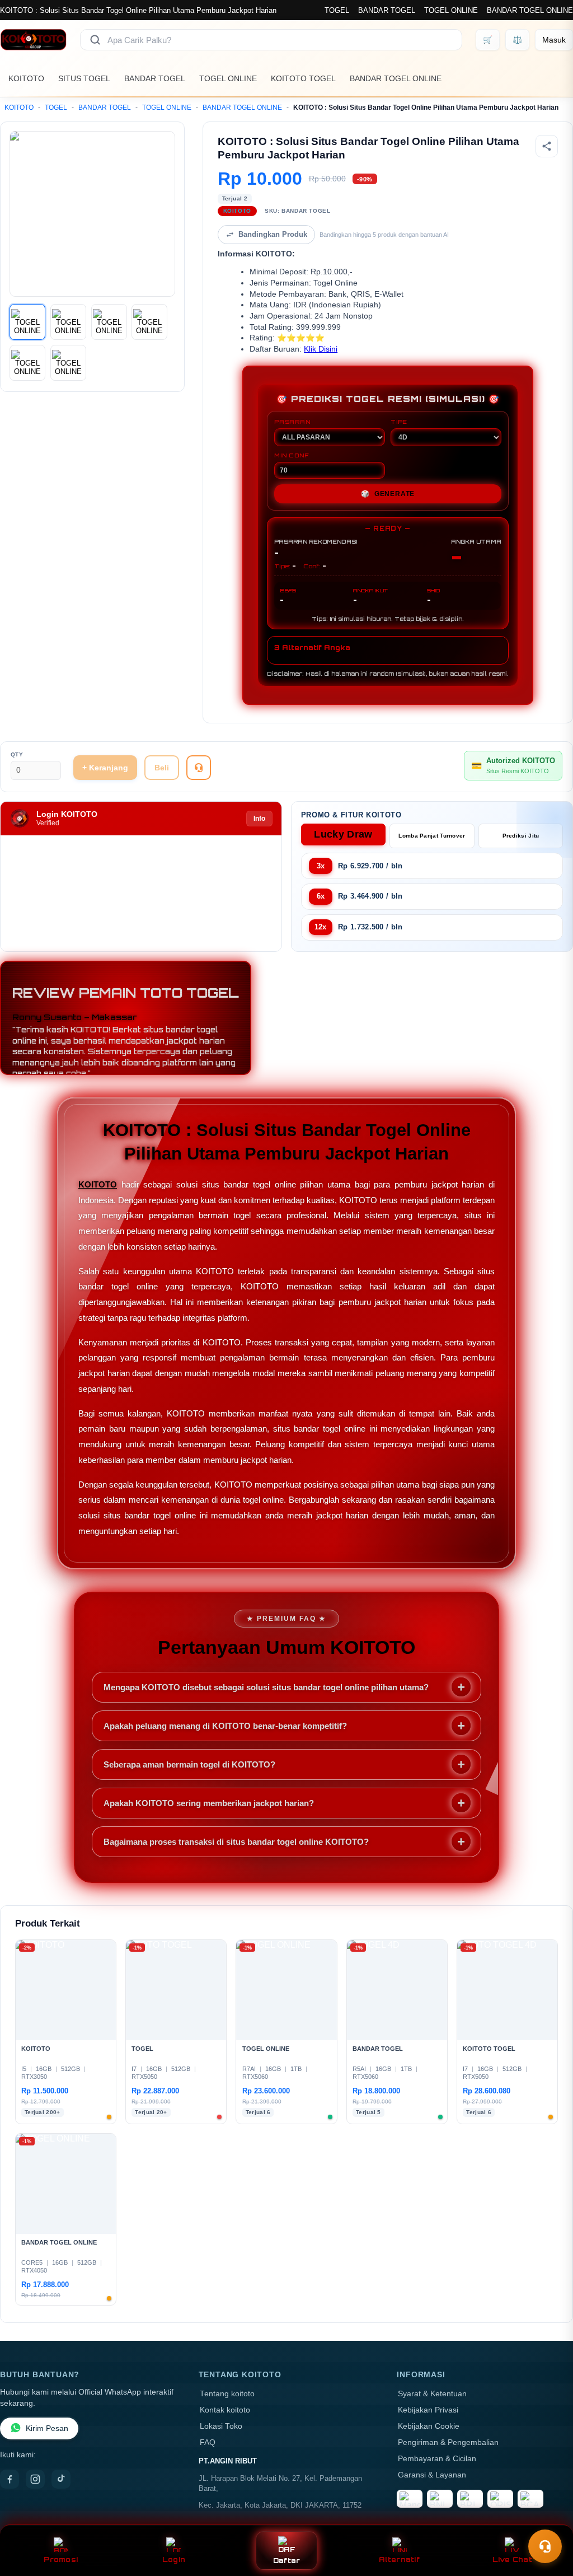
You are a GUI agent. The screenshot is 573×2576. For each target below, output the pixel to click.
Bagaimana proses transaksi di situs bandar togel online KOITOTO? (236, 1842)
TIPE (399, 422)
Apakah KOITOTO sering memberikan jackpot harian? (209, 1803)
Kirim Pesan (47, 2428)
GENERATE (388, 494)
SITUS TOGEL (84, 78)
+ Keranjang (105, 768)
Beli (162, 768)
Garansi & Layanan (432, 2475)
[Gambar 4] (149, 322)
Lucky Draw (343, 834)
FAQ (208, 2442)
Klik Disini (321, 349)
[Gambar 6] (68, 363)
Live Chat (512, 2559)
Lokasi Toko (221, 2426)
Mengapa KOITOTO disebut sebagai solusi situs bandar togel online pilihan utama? (266, 1687)
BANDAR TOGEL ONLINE (530, 10)
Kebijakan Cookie (429, 2426)
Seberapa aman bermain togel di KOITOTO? (189, 1764)
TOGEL (337, 10)
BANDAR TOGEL (387, 10)
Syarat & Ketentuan (432, 2394)
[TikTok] (61, 2479)
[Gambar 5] (27, 363)
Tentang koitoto (227, 2394)
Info (259, 819)
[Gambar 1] (27, 322)
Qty (17, 754)
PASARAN (292, 422)
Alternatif (399, 2559)
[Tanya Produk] (199, 768)
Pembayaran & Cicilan (437, 2459)
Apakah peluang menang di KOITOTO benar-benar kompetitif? (225, 1726)
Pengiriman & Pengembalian (448, 2442)
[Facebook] (10, 2479)
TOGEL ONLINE (451, 10)
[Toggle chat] (545, 2546)
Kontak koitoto (225, 2410)
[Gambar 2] (68, 322)
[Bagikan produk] (547, 146)
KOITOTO (26, 78)
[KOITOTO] (33, 40)
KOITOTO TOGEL (303, 78)
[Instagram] (35, 2479)
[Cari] (95, 40)
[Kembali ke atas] (548, 2519)
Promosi (61, 2559)
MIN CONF (292, 455)
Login (174, 2559)
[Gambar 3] (109, 322)
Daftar (287, 2561)
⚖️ (517, 40)
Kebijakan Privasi (428, 2410)
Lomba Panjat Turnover (432, 836)
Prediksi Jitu (521, 836)
